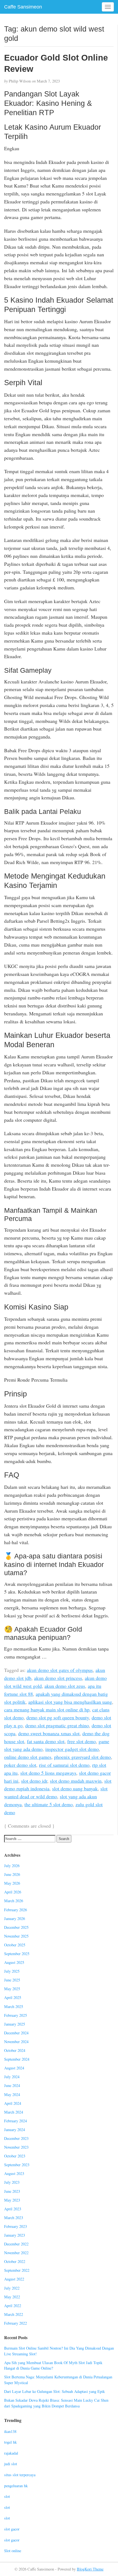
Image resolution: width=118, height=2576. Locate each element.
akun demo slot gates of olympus (60, 1670)
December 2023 (16, 2138)
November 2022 (16, 2253)
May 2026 (12, 1883)
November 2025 (16, 1936)
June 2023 (12, 2191)
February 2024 (16, 2121)
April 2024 (13, 2103)
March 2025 (14, 2006)
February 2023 (16, 2226)
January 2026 (15, 1918)
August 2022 (14, 2279)
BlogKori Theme (90, 2569)
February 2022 (16, 2323)
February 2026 (16, 1910)
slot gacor (12, 2529)
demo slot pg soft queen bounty (58, 1717)
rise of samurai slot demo (64, 1765)
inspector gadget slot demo (72, 1749)
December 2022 (16, 2244)
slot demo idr (34, 1781)
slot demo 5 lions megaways (48, 1773)
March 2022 (14, 2314)
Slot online (13, 2551)
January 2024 (15, 2130)
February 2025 (16, 2015)
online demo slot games (28, 1757)
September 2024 (17, 2059)
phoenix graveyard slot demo (82, 1757)
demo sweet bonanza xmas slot (49, 1733)
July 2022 (12, 2288)
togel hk (10, 2442)
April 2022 (13, 2306)
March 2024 (14, 2112)
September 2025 (17, 1954)
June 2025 (12, 1980)
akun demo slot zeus (65, 1686)
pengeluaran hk (16, 2486)
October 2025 (15, 1945)
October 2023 (15, 2156)
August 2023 (14, 2173)
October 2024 (15, 2050)
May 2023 (12, 2200)
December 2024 (16, 2033)
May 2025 (12, 1989)
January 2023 (15, 2235)
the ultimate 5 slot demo (49, 1804)
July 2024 (12, 2077)
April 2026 (13, 1892)
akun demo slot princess (58, 1678)
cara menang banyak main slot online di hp (47, 1709)
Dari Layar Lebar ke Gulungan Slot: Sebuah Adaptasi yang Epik (54, 2391)
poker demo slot (20, 1765)
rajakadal (11, 2453)
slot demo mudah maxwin (76, 1781)
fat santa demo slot (46, 1741)
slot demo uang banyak (75, 1788)
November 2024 (16, 2042)
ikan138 (10, 2431)
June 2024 (12, 2085)
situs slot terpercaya (20, 2475)
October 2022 (15, 2261)
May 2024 (12, 2094)
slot (7, 2496)
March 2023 (14, 2218)
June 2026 (12, 1874)
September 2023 (17, 2165)
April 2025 (13, 1997)
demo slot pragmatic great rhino (57, 1725)
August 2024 (14, 2068)
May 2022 (12, 2297)
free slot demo (82, 1741)
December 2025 (16, 1927)
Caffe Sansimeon (23, 7)
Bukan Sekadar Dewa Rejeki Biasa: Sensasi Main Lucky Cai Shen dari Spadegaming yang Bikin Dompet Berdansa (56, 2403)
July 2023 (12, 2182)
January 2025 (15, 2024)
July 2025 (12, 1971)
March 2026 (14, 1901)
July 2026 (12, 1866)
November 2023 (16, 2147)
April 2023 (13, 2209)
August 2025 (14, 1962)
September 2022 (17, 2270)
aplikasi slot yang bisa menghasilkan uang (70, 1702)
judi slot (11, 2464)
